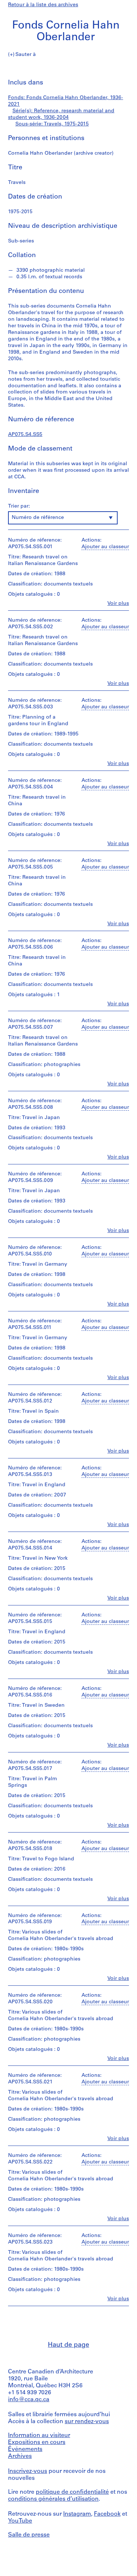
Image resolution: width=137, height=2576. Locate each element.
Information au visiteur (39, 2436)
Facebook (107, 2514)
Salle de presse (29, 2535)
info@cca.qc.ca (29, 2400)
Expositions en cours (37, 2443)
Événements (25, 2449)
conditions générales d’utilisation (53, 2499)
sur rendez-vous (87, 2422)
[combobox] (63, 518)
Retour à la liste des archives (43, 5)
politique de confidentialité (72, 2492)
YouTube (20, 2521)
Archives (20, 2456)
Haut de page (68, 2345)
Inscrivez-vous (28, 2471)
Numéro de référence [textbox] (38, 518)
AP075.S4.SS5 (25, 435)
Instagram (77, 2514)
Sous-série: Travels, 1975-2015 (52, 124)
